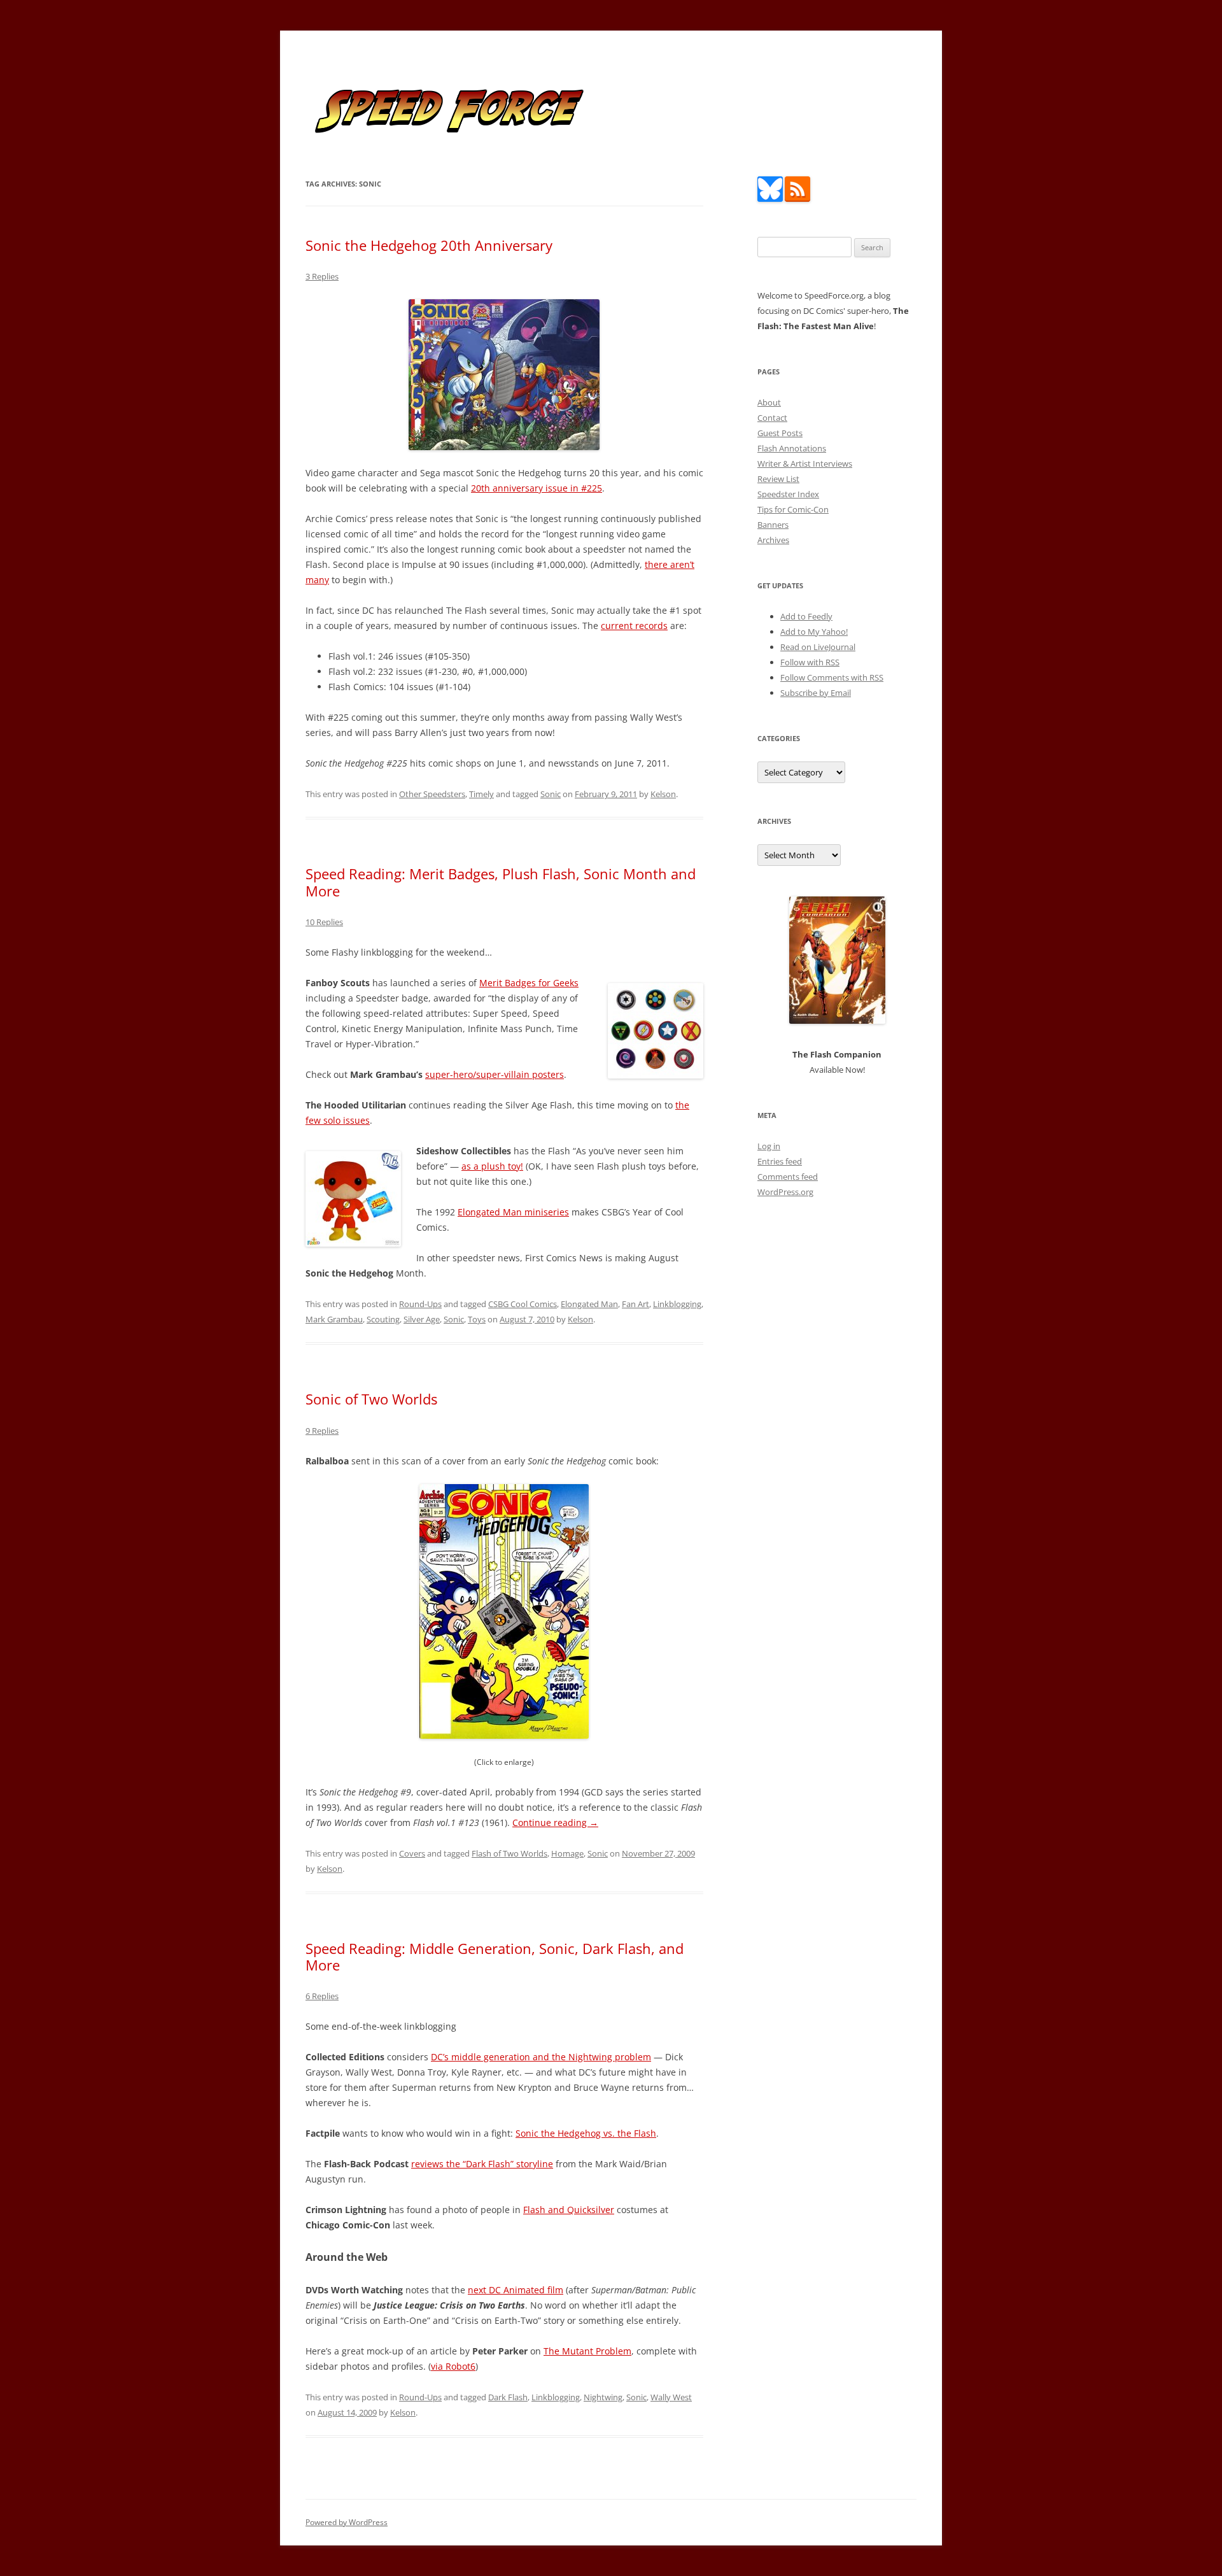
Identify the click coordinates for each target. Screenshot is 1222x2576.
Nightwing (603, 2397)
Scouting (383, 1319)
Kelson (663, 794)
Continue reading (555, 1822)
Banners (773, 525)
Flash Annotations (792, 448)
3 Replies (322, 276)
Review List (778, 479)
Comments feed (788, 1177)
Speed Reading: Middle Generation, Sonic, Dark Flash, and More (495, 1957)
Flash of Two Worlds (509, 1853)
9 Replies (322, 1431)
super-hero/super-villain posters (495, 1074)
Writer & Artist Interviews (805, 464)
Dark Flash (508, 2397)
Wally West (671, 2397)
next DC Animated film (516, 2290)
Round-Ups (420, 1304)
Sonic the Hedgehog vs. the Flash (586, 2133)
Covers (412, 1853)
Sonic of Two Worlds (371, 1399)
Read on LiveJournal (818, 647)
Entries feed (780, 1161)
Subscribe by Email (816, 693)
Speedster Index (788, 494)
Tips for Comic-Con (793, 509)
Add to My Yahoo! (814, 632)
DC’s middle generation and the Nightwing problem (541, 2057)
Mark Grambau (334, 1319)
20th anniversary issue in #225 (537, 488)
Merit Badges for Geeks (529, 983)
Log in (769, 1146)
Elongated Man (589, 1304)
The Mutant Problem (587, 2351)
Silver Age (422, 1319)
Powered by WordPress (347, 2522)
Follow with (810, 662)
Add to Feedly (806, 616)
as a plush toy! (492, 1166)
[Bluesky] (770, 199)
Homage (567, 1853)
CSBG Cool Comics (523, 1304)
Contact (772, 418)
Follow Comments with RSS (832, 677)
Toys (477, 1319)
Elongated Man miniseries (513, 1212)
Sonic (551, 794)
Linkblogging (677, 1304)
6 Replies (322, 1996)
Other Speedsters (432, 794)
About (769, 402)
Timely (481, 794)
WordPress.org (785, 1192)
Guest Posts (780, 433)
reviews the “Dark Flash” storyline (482, 2164)
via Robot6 (453, 2366)
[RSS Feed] (797, 199)
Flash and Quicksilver (569, 2210)
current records (634, 626)
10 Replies (324, 922)
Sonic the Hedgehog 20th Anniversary (429, 245)
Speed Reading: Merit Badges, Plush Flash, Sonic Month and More (501, 882)
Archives (773, 540)
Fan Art (636, 1304)
